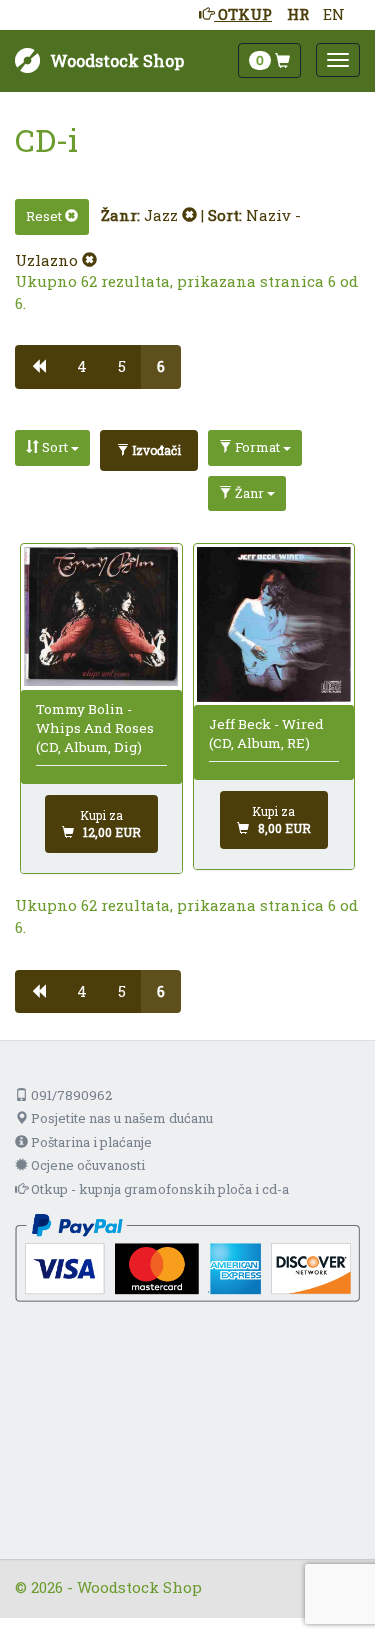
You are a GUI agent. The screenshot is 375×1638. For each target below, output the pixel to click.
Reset (45, 216)
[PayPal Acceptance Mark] (187, 1256)
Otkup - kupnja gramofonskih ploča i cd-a (158, 1189)
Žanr (249, 493)
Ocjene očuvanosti (86, 1165)
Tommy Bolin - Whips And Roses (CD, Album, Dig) (95, 728)
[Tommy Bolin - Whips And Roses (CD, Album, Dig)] (101, 617)
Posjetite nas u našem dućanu (120, 1118)
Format (257, 447)
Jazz (163, 215)
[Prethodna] (38, 366)
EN (334, 14)
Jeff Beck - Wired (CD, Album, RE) (266, 733)
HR (298, 14)
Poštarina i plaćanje (90, 1142)
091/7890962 (70, 1095)
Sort (55, 447)
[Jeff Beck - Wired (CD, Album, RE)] (274, 624)
